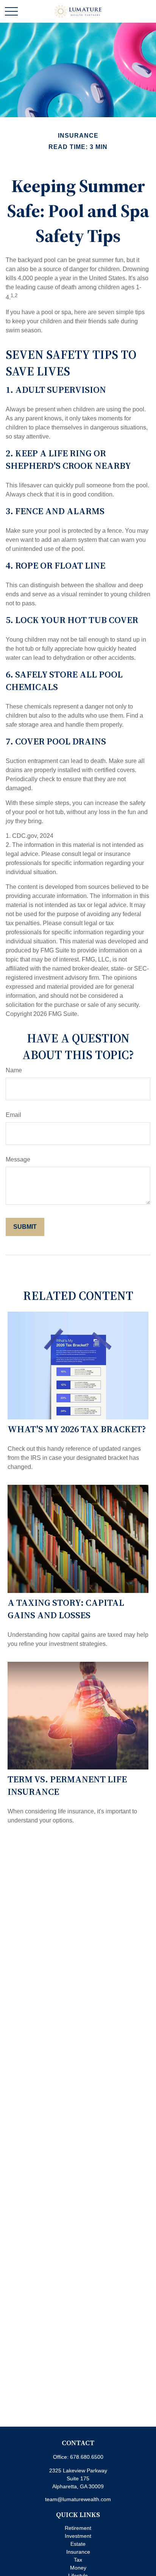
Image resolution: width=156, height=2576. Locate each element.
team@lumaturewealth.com (78, 2499)
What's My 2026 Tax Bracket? (77, 1429)
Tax (78, 2560)
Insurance (78, 2552)
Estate (78, 2544)
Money (78, 2568)
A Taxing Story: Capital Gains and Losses (66, 1609)
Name (14, 1070)
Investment (78, 2536)
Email (13, 1115)
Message (18, 1159)
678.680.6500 (87, 2457)
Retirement (78, 2528)
